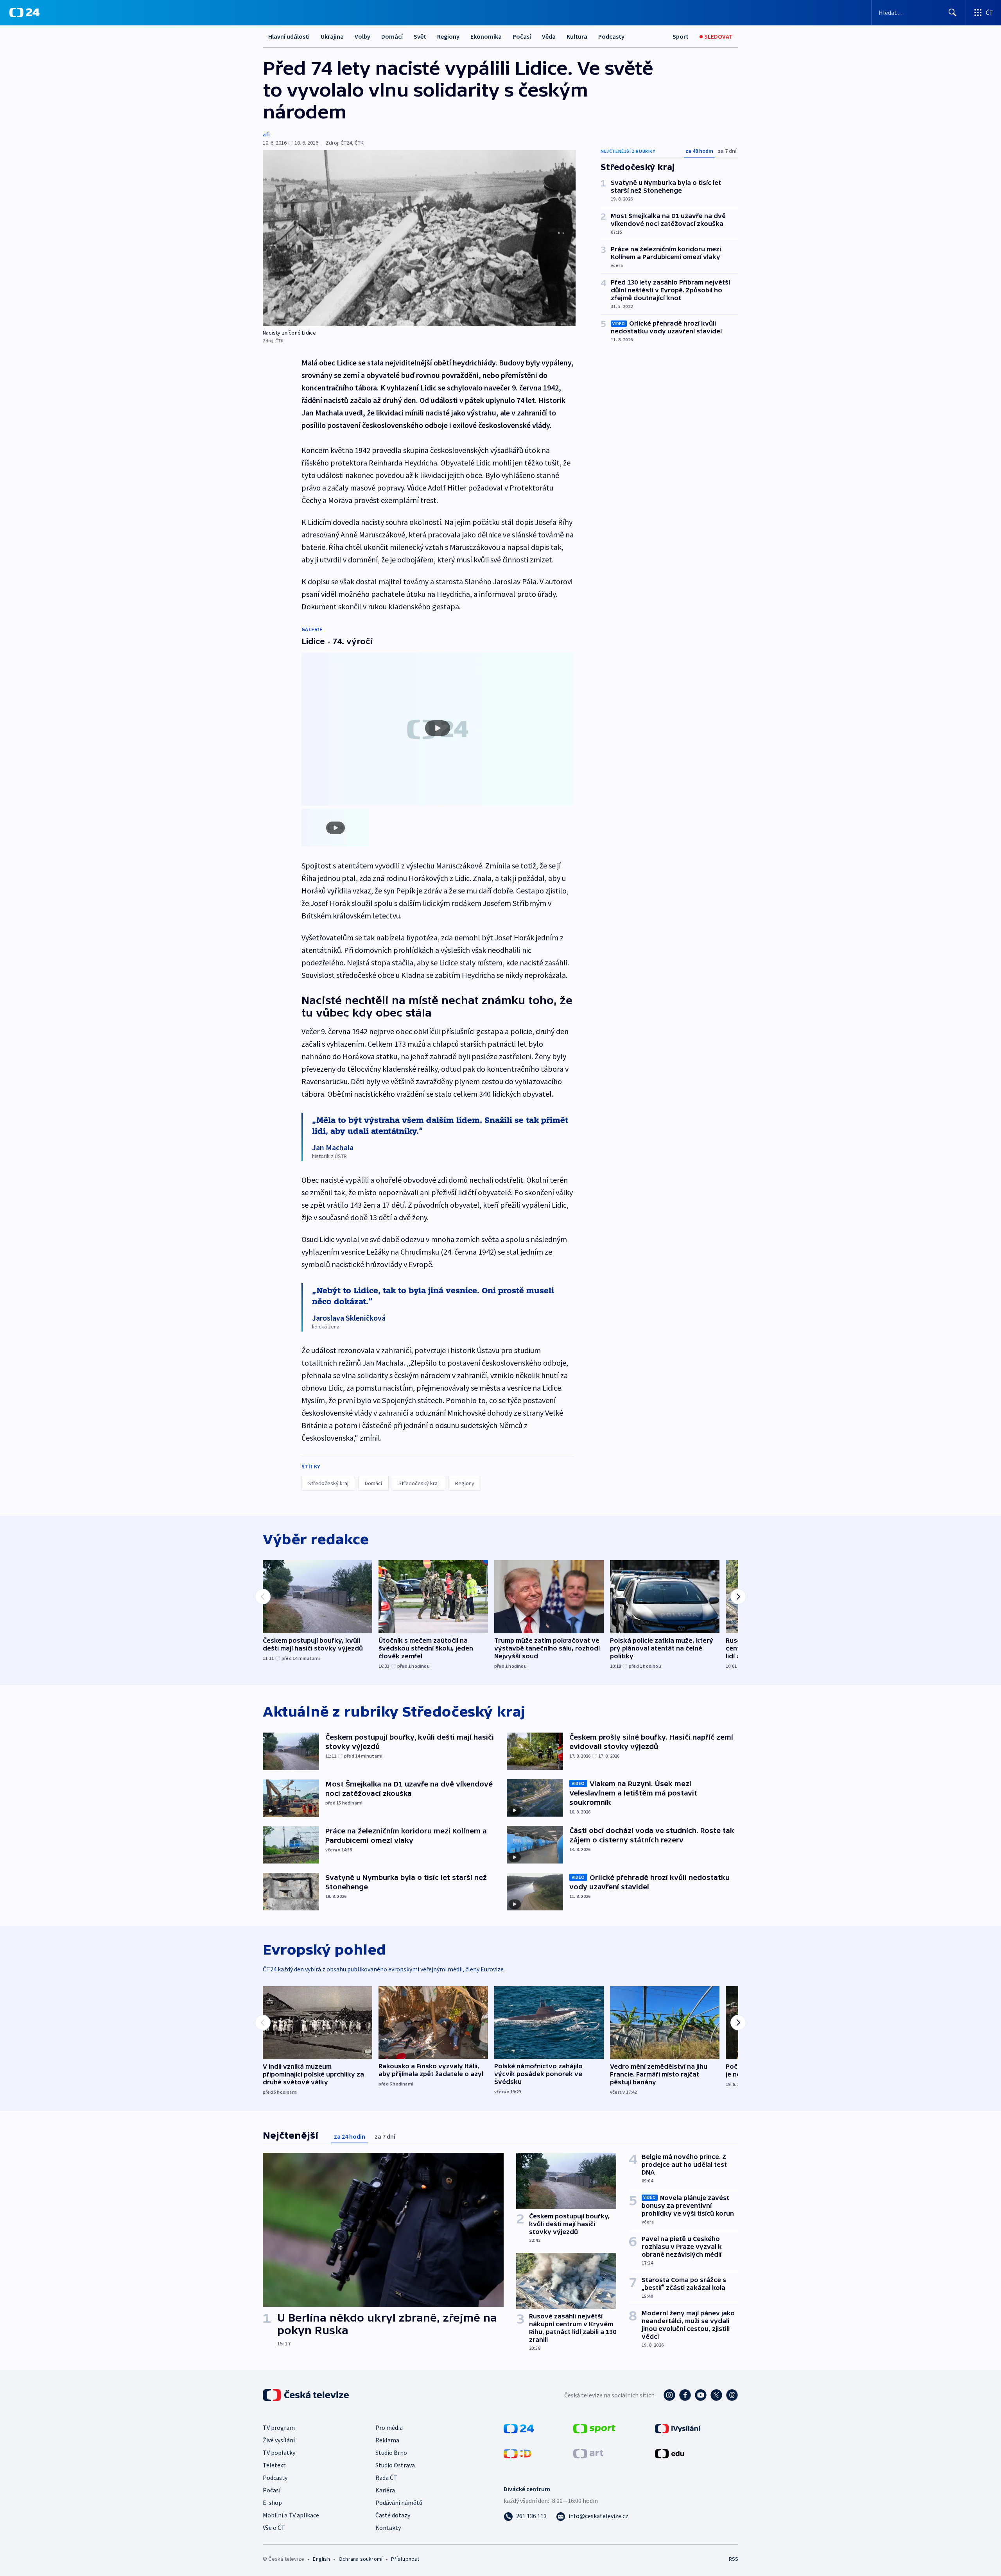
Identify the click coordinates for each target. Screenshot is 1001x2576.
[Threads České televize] (732, 2395)
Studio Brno (391, 2452)
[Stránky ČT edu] (669, 2453)
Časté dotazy (393, 2515)
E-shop (272, 2503)
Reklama (387, 2440)
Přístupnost (405, 2559)
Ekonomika (486, 36)
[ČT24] (24, 13)
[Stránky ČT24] (519, 2428)
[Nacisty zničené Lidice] (419, 238)
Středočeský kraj (328, 1483)
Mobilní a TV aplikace (291, 2515)
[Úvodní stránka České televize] (307, 2395)
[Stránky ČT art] (588, 2453)
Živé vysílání (279, 2440)
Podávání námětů (399, 2503)
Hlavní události (289, 36)
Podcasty (611, 36)
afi (266, 134)
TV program (279, 2427)
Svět (420, 36)
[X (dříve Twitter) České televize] (716, 2395)
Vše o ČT (274, 2528)
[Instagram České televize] (669, 2395)
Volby (362, 36)
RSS (734, 2559)
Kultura (577, 36)
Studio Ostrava (395, 2465)
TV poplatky (279, 2452)
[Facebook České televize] (685, 2395)
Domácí (392, 36)
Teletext (274, 2465)
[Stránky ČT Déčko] (518, 2453)
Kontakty (388, 2528)
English (321, 2559)
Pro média (389, 2427)
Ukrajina (332, 36)
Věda (549, 36)
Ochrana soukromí (361, 2559)
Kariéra (385, 2490)
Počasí (522, 36)
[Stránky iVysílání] (678, 2428)
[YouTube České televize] (701, 2395)
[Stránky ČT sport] (594, 2428)
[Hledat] (953, 13)
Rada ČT (386, 2478)
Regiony (448, 36)
